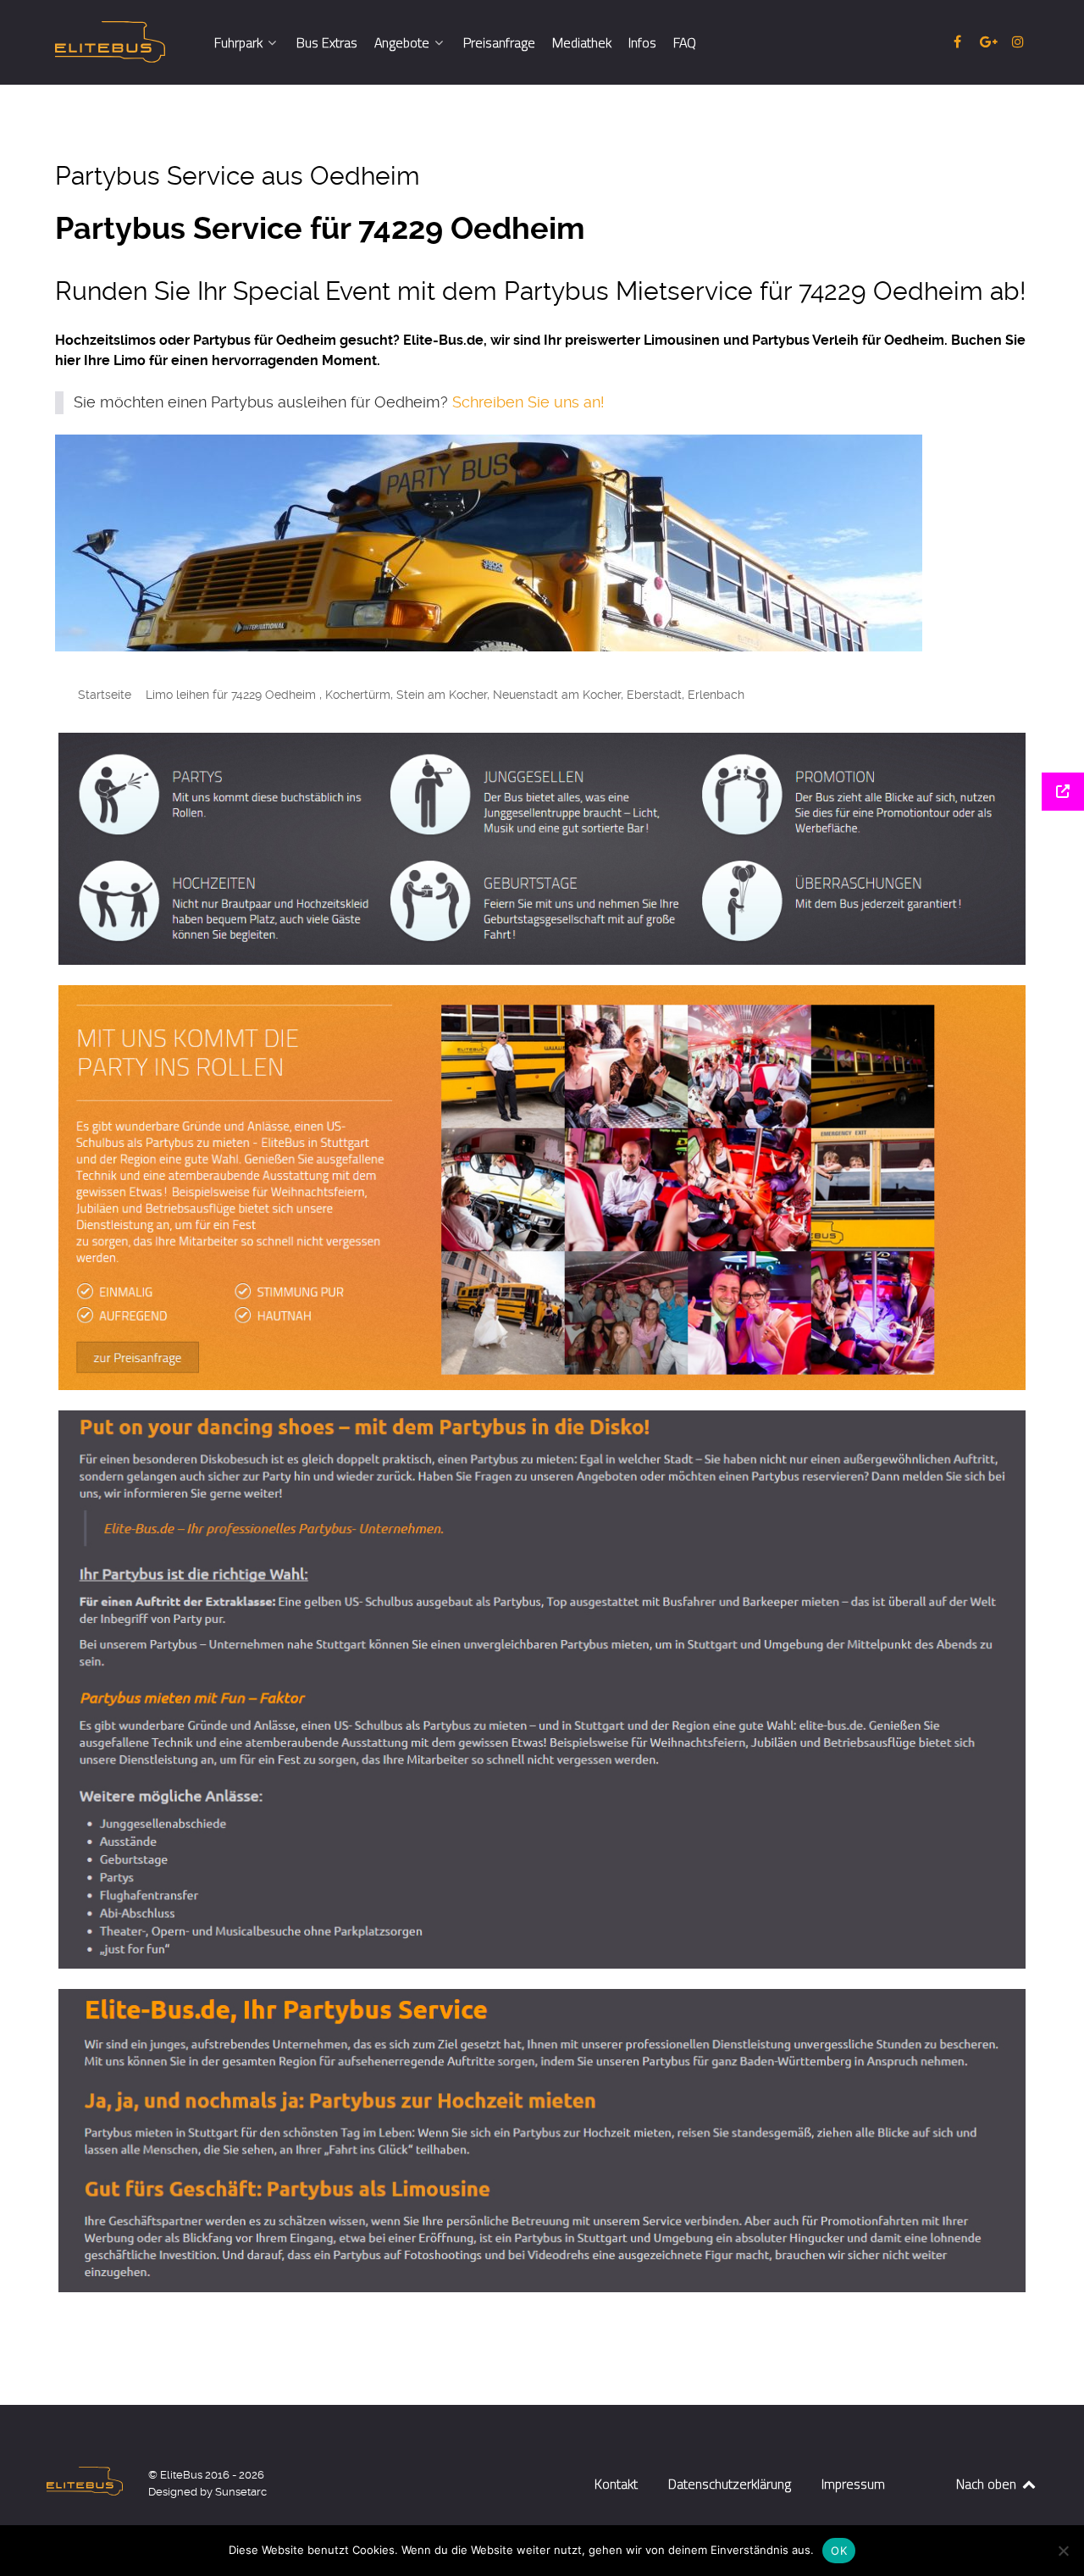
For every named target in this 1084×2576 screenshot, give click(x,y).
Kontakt (616, 2484)
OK (839, 2551)
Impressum (853, 2484)
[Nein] (1063, 2551)
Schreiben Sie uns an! (528, 402)
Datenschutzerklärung (730, 2484)
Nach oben (988, 2484)
